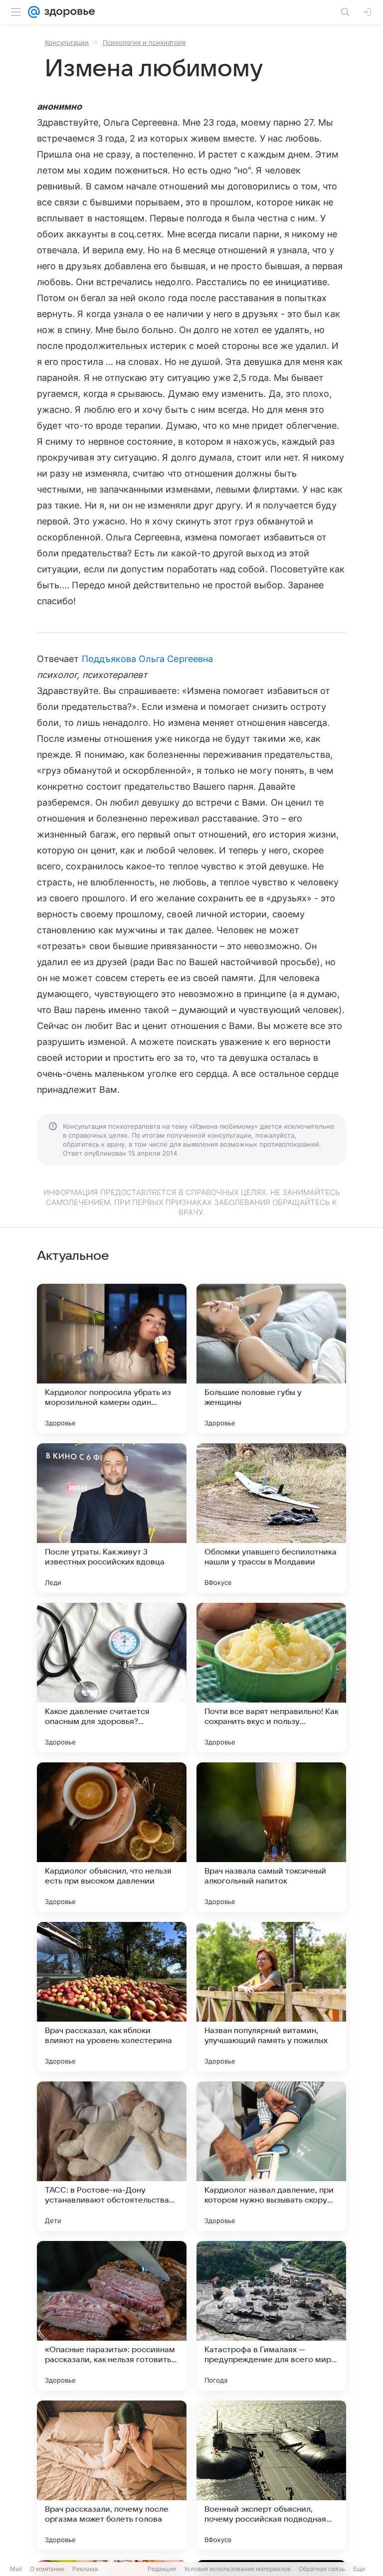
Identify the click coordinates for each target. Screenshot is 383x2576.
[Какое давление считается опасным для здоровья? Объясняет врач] (112, 1678)
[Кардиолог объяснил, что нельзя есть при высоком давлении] (112, 1837)
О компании (47, 2569)
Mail (16, 2569)
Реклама (85, 2569)
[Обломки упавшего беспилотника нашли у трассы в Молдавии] (271, 1518)
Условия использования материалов (237, 2569)
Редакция (162, 2569)
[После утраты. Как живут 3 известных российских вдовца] (112, 1518)
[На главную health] (68, 12)
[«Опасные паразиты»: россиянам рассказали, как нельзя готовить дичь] (112, 2316)
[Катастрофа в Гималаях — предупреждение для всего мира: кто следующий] (271, 2316)
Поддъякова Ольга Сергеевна (147, 659)
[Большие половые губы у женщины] (271, 1359)
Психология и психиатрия (144, 42)
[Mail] (34, 12)
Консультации (67, 42)
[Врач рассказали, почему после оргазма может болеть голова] (112, 2475)
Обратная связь (322, 2569)
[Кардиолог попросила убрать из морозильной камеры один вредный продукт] (112, 1359)
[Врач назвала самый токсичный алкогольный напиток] (271, 1837)
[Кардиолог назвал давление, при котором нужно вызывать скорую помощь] (271, 2156)
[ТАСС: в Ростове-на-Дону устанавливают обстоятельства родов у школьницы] (112, 2156)
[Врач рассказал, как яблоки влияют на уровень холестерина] (112, 1997)
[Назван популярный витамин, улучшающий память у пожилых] (271, 1997)
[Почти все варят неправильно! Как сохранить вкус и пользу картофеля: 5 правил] (271, 1678)
